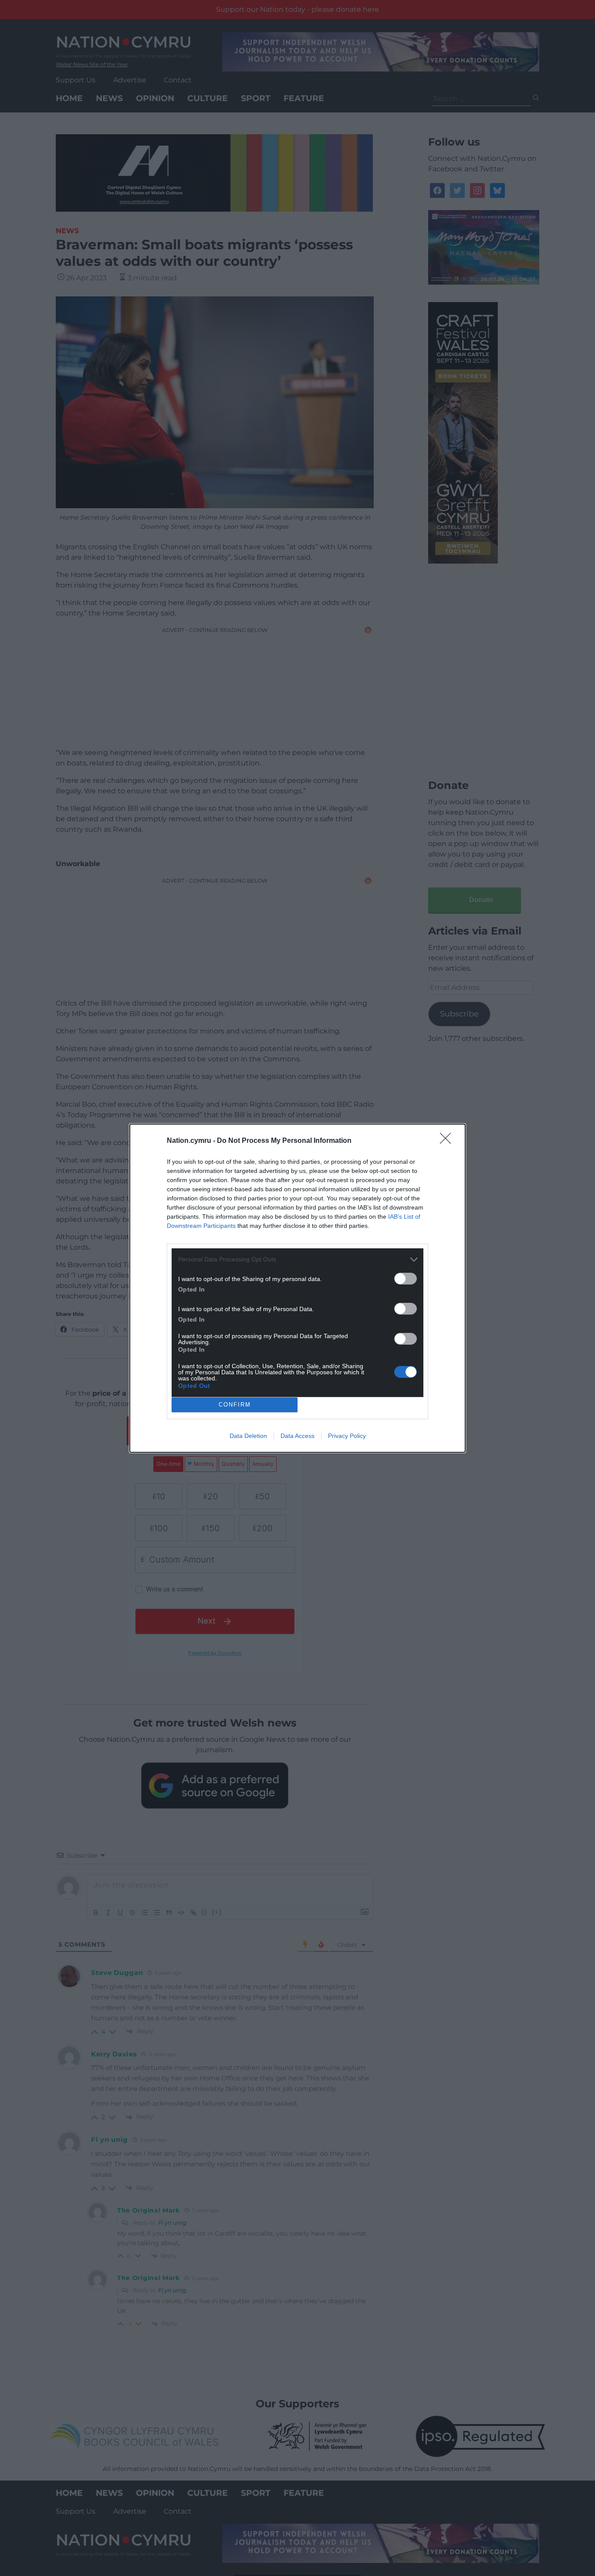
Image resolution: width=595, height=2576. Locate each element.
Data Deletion (248, 1436)
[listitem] (297, 1259)
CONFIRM (235, 1405)
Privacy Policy (347, 1436)
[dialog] (297, 1288)
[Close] (448, 1141)
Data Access (297, 1436)
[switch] (406, 1279)
